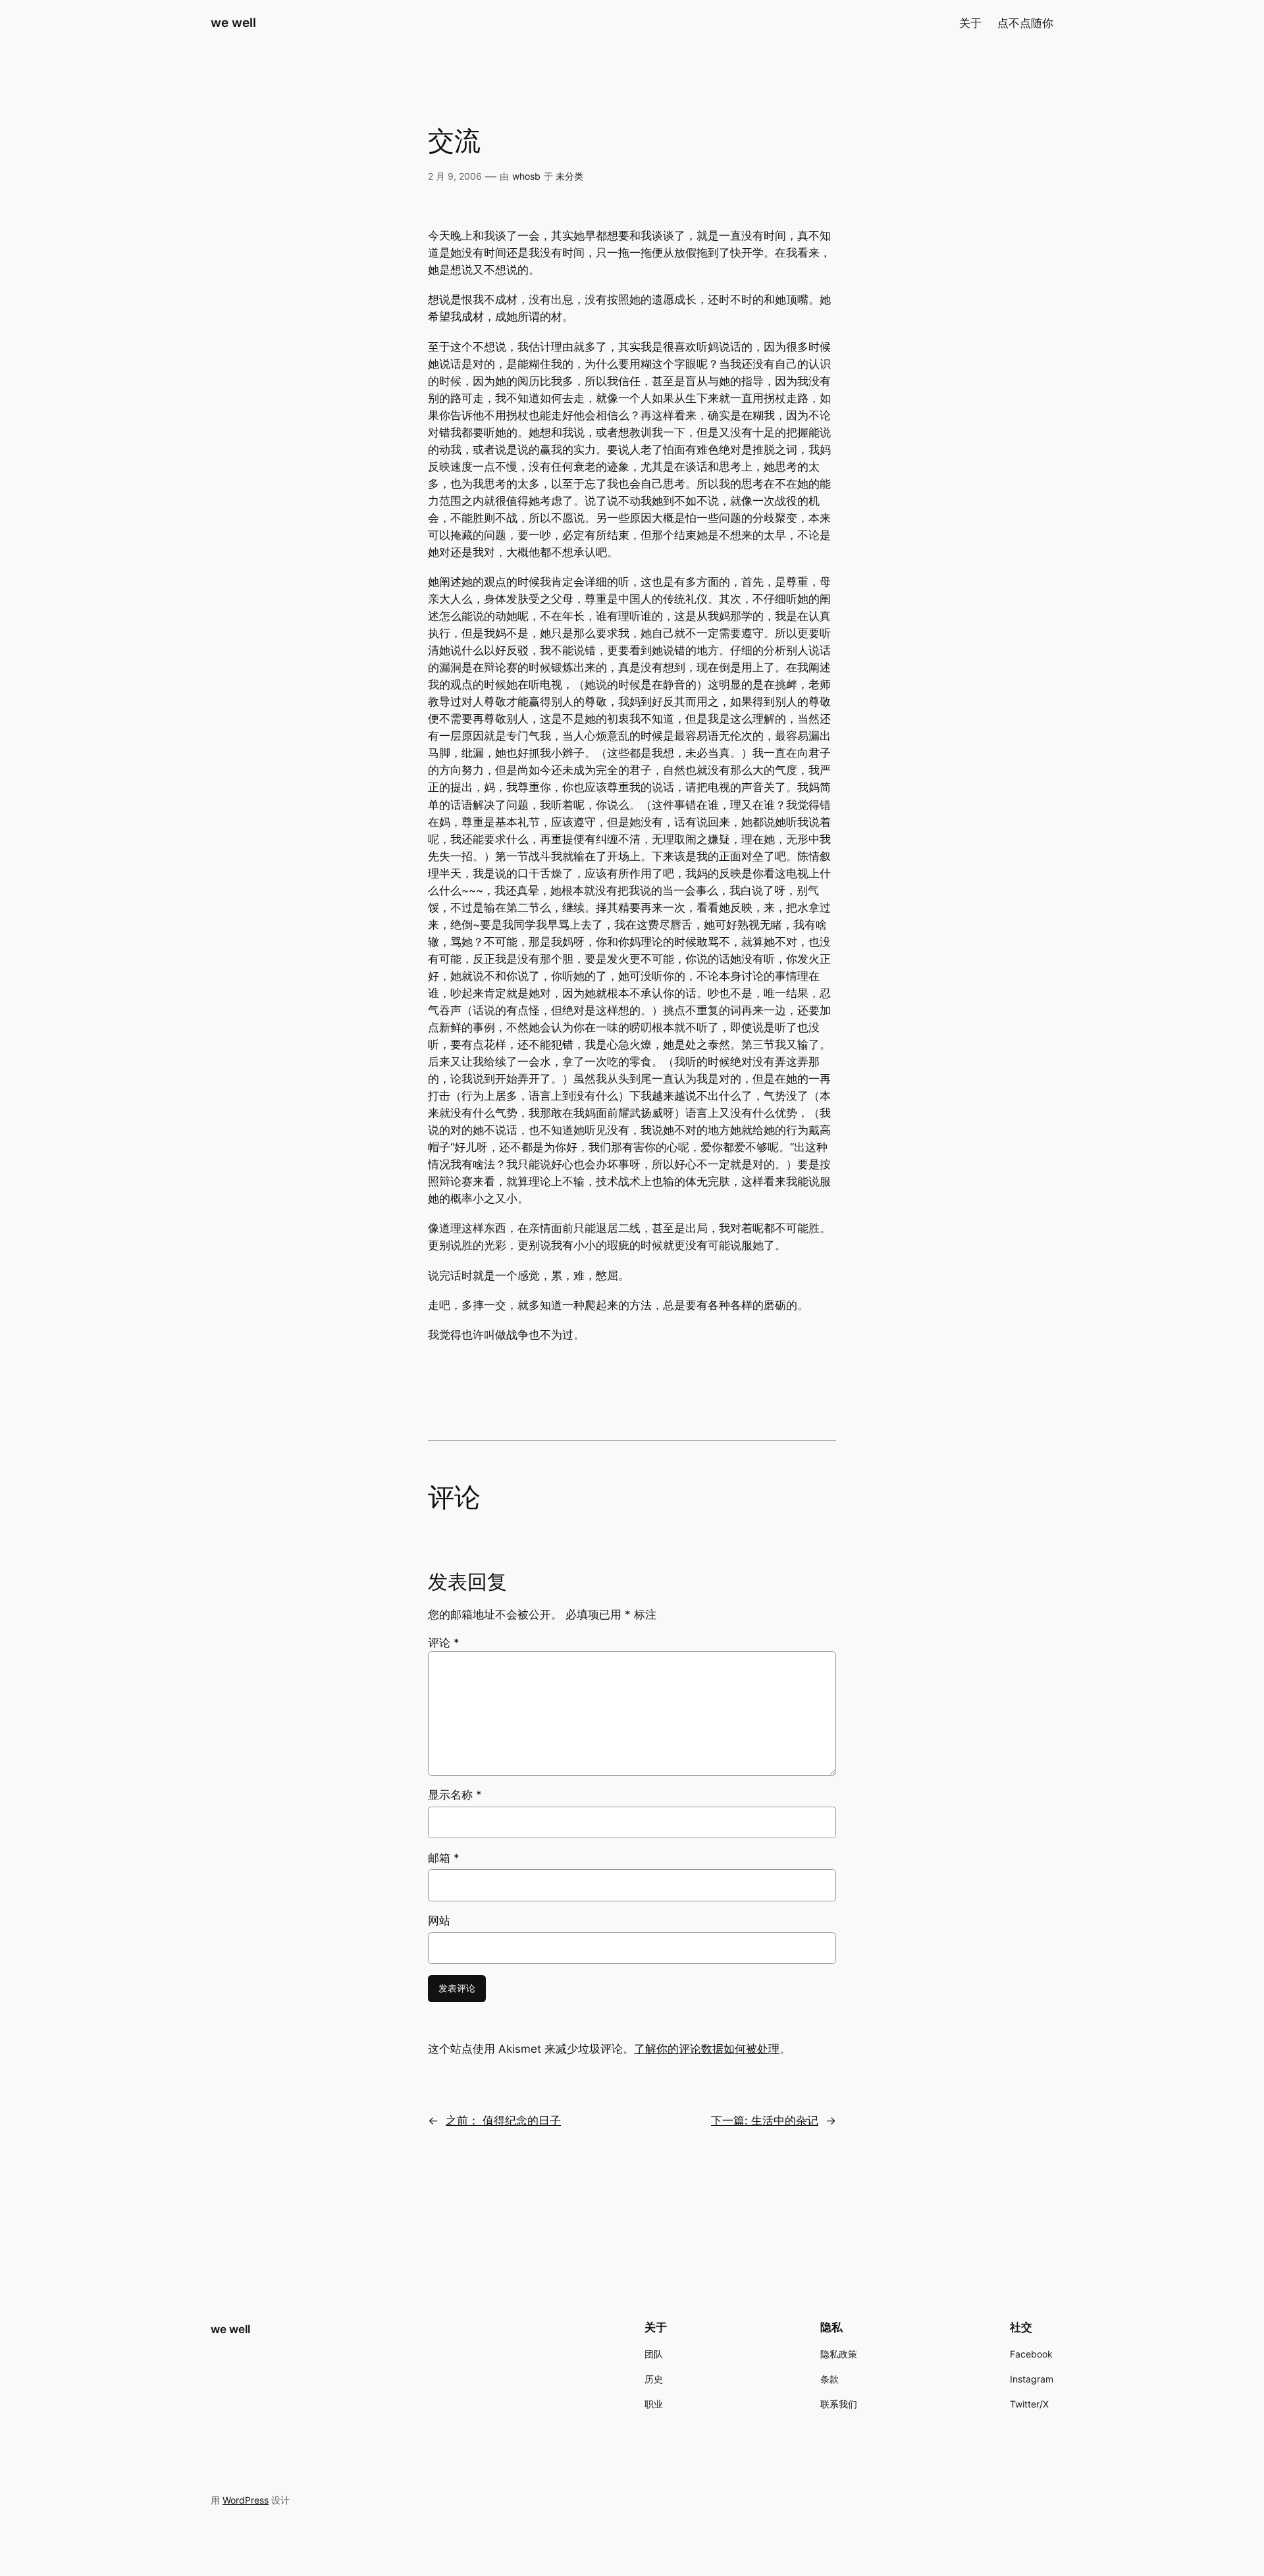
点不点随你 (1025, 23)
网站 (439, 1920)
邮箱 (444, 1858)
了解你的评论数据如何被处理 (707, 2049)
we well (233, 22)
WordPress (246, 2500)
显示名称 (455, 1795)
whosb (526, 176)
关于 (970, 23)
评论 (444, 1643)
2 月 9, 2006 (455, 176)
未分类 (569, 176)
